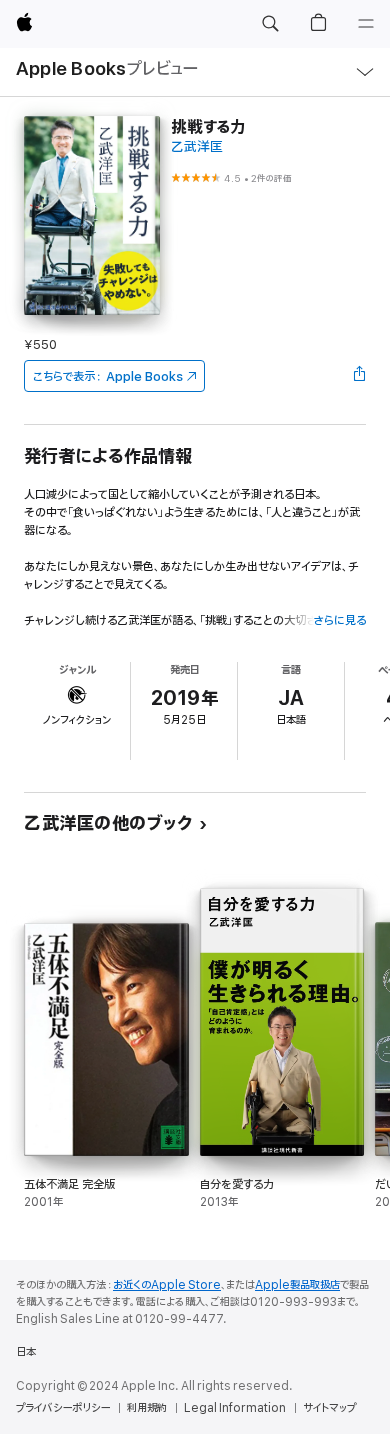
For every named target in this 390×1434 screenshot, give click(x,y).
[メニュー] (366, 24)
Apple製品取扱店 (297, 1285)
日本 (26, 1352)
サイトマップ (329, 1408)
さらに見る (339, 620)
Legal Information (235, 1408)
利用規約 (147, 1408)
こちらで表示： (108, 376)
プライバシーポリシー (63, 1408)
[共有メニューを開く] (360, 376)
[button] (270, 24)
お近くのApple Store (167, 1285)
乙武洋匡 (197, 147)
